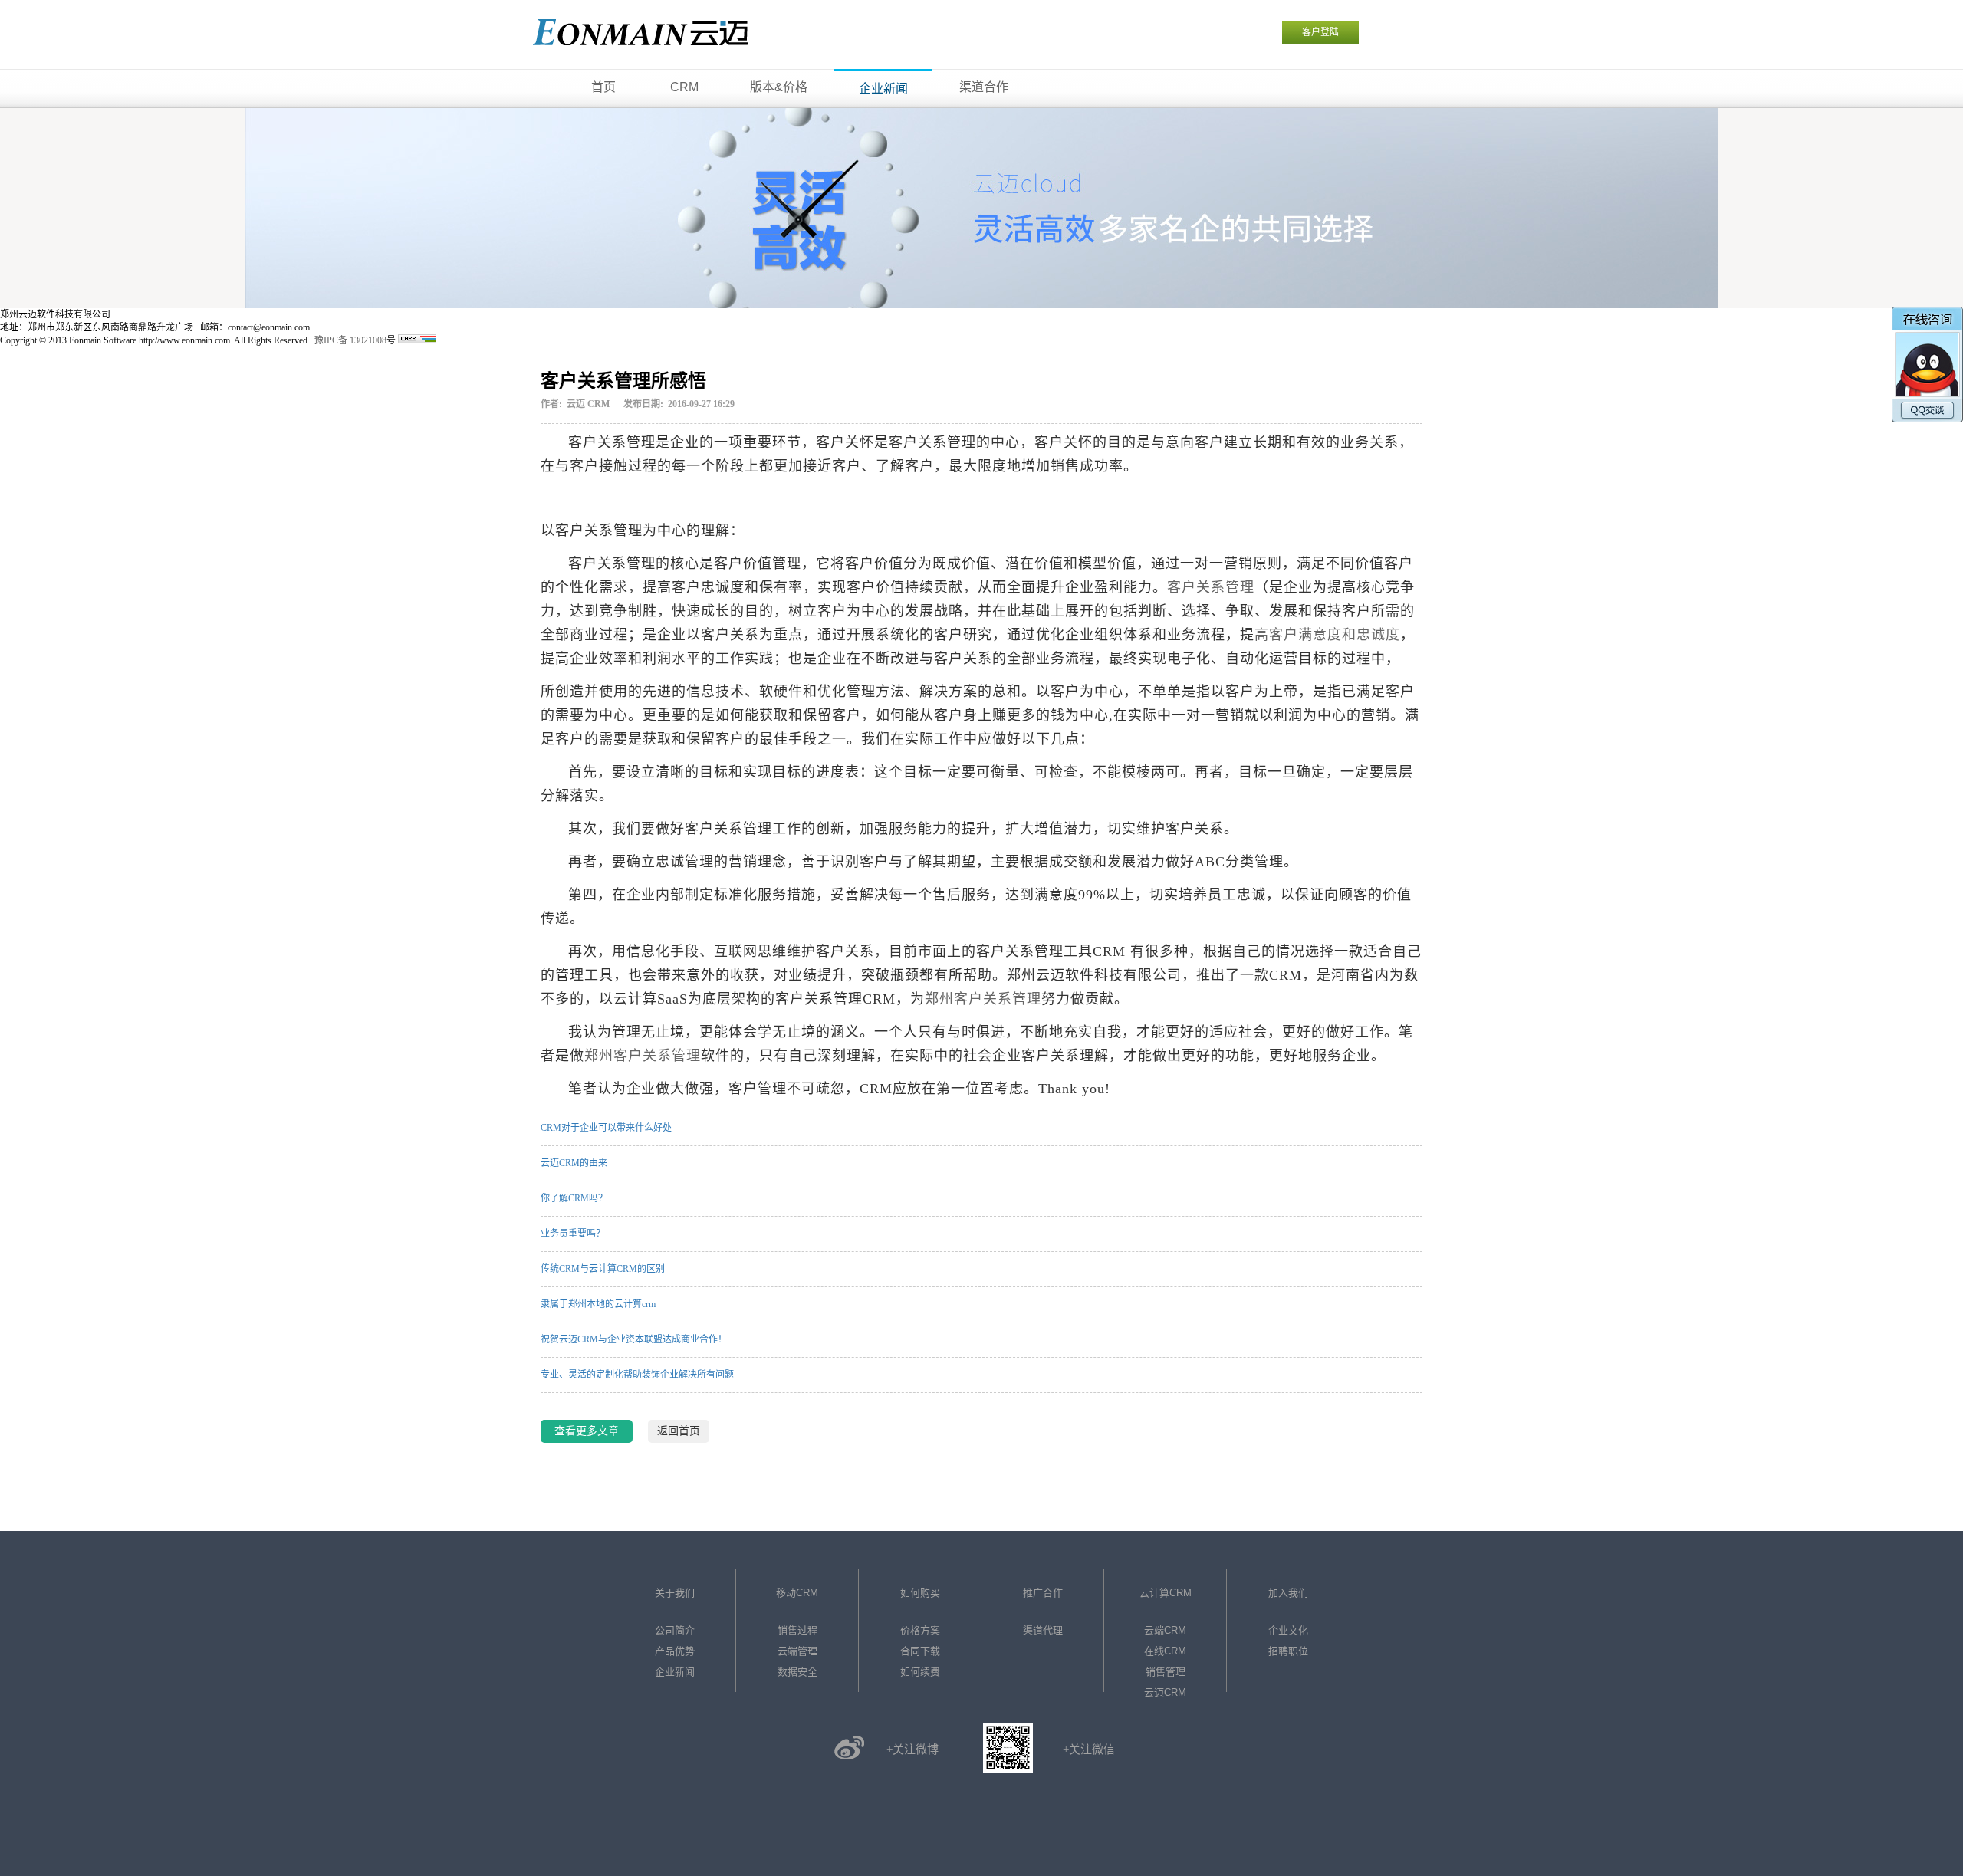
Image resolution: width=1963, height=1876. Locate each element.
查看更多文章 (587, 1431)
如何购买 (920, 1593)
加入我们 (1288, 1593)
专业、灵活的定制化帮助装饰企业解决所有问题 (637, 1375)
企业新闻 (675, 1672)
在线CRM (1165, 1651)
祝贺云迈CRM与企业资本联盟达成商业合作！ (634, 1339)
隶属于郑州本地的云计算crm (598, 1304)
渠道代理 (1043, 1630)
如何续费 (920, 1672)
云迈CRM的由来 (574, 1163)
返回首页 (679, 1431)
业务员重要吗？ (573, 1234)
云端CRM (1165, 1630)
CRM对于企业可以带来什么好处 (606, 1128)
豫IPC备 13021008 (350, 340)
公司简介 (675, 1630)
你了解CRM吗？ (574, 1198)
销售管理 (1166, 1672)
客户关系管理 (1211, 587)
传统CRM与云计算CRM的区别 (603, 1269)
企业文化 (1288, 1630)
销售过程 (797, 1630)
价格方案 (920, 1630)
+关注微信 (1089, 1750)
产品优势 (675, 1651)
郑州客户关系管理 (983, 999)
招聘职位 (1288, 1651)
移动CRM (797, 1593)
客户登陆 (1320, 32)
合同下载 (920, 1651)
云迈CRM (1165, 1692)
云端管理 (797, 1651)
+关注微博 (912, 1750)
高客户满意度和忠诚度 (1327, 635)
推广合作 (1043, 1593)
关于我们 (675, 1593)
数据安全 (797, 1672)
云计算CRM (1166, 1593)
